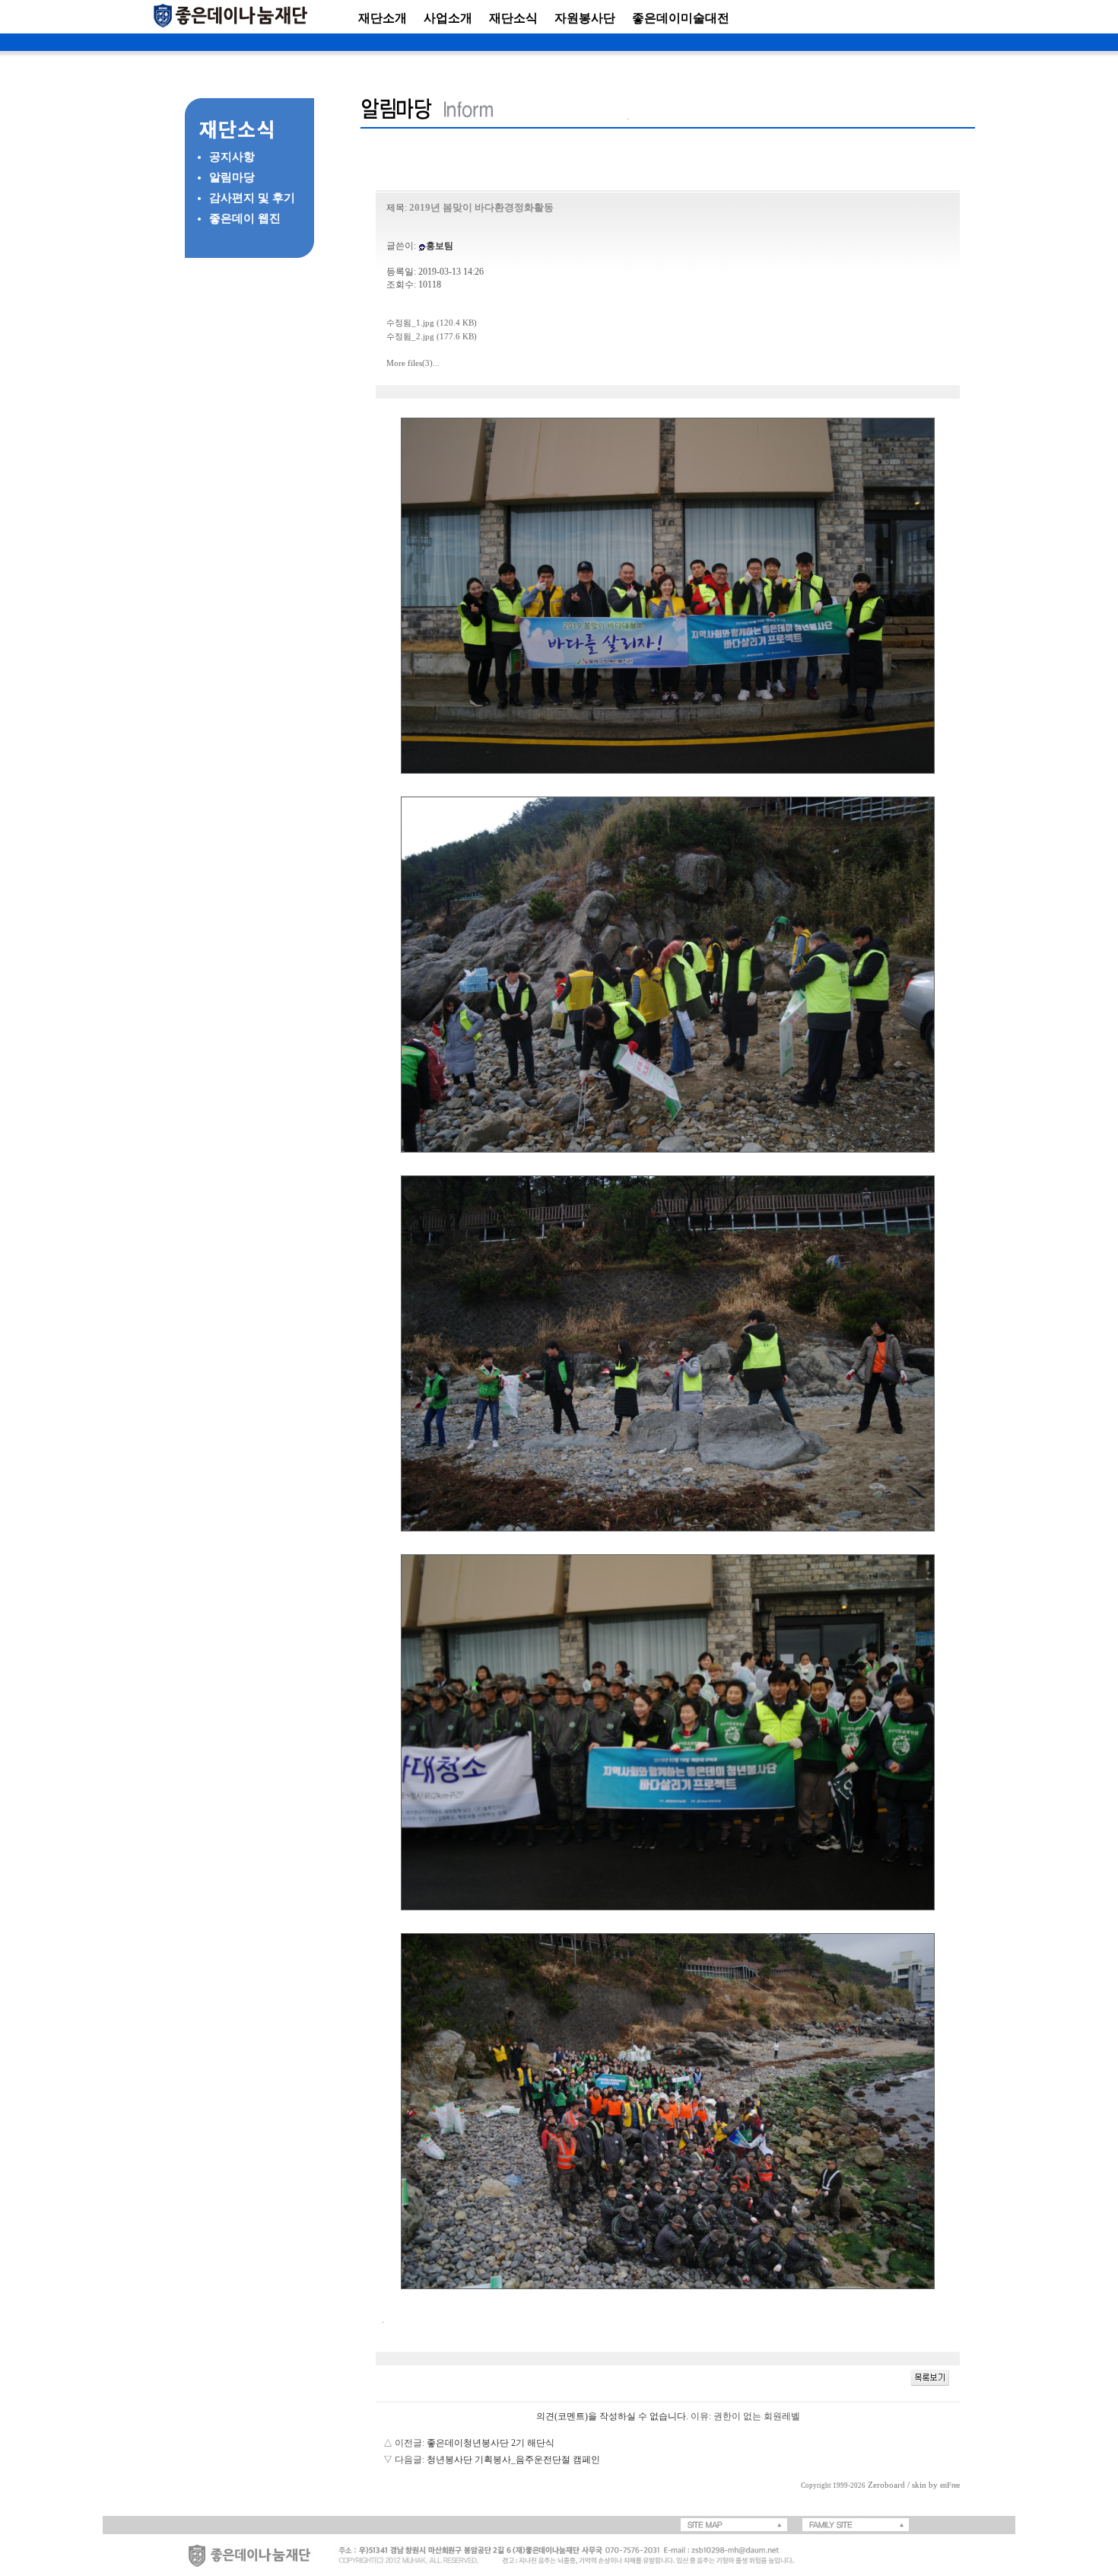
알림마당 (232, 177)
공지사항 (232, 157)
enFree (950, 2485)
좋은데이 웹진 (245, 218)
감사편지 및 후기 (252, 198)
